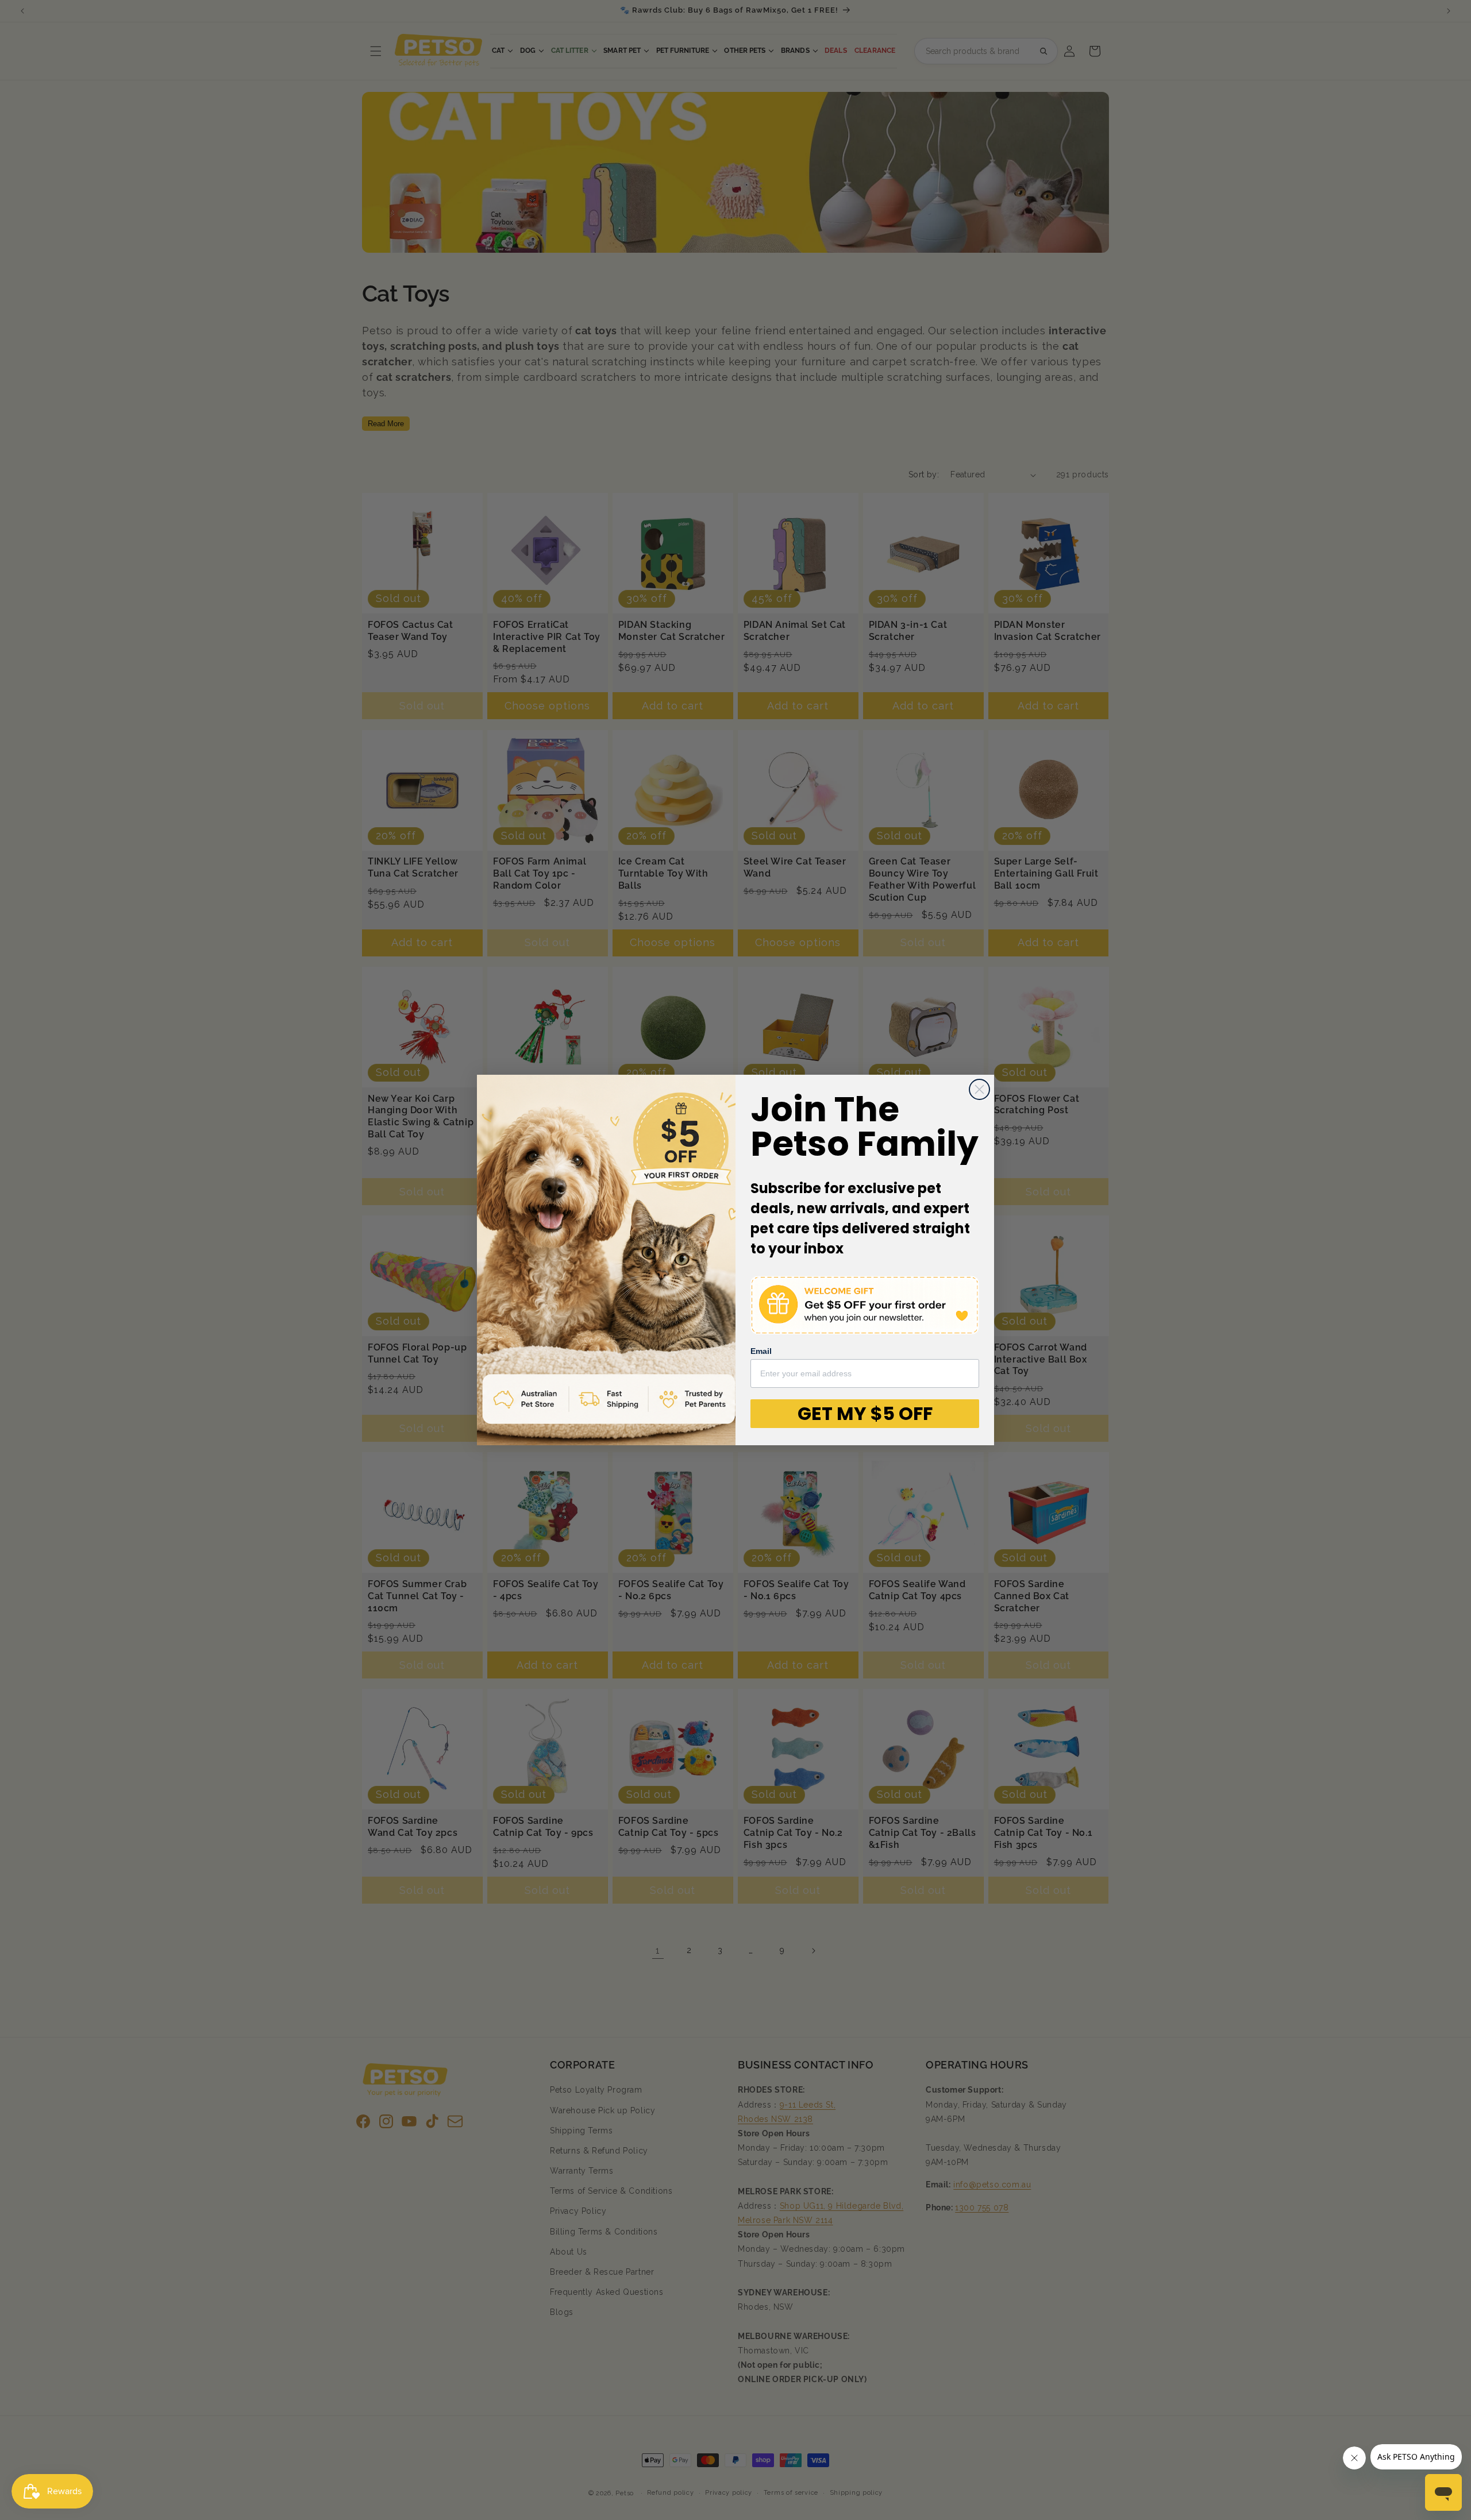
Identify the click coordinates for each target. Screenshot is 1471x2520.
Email (761, 1351)
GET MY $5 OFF (865, 1413)
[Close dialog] (979, 1089)
